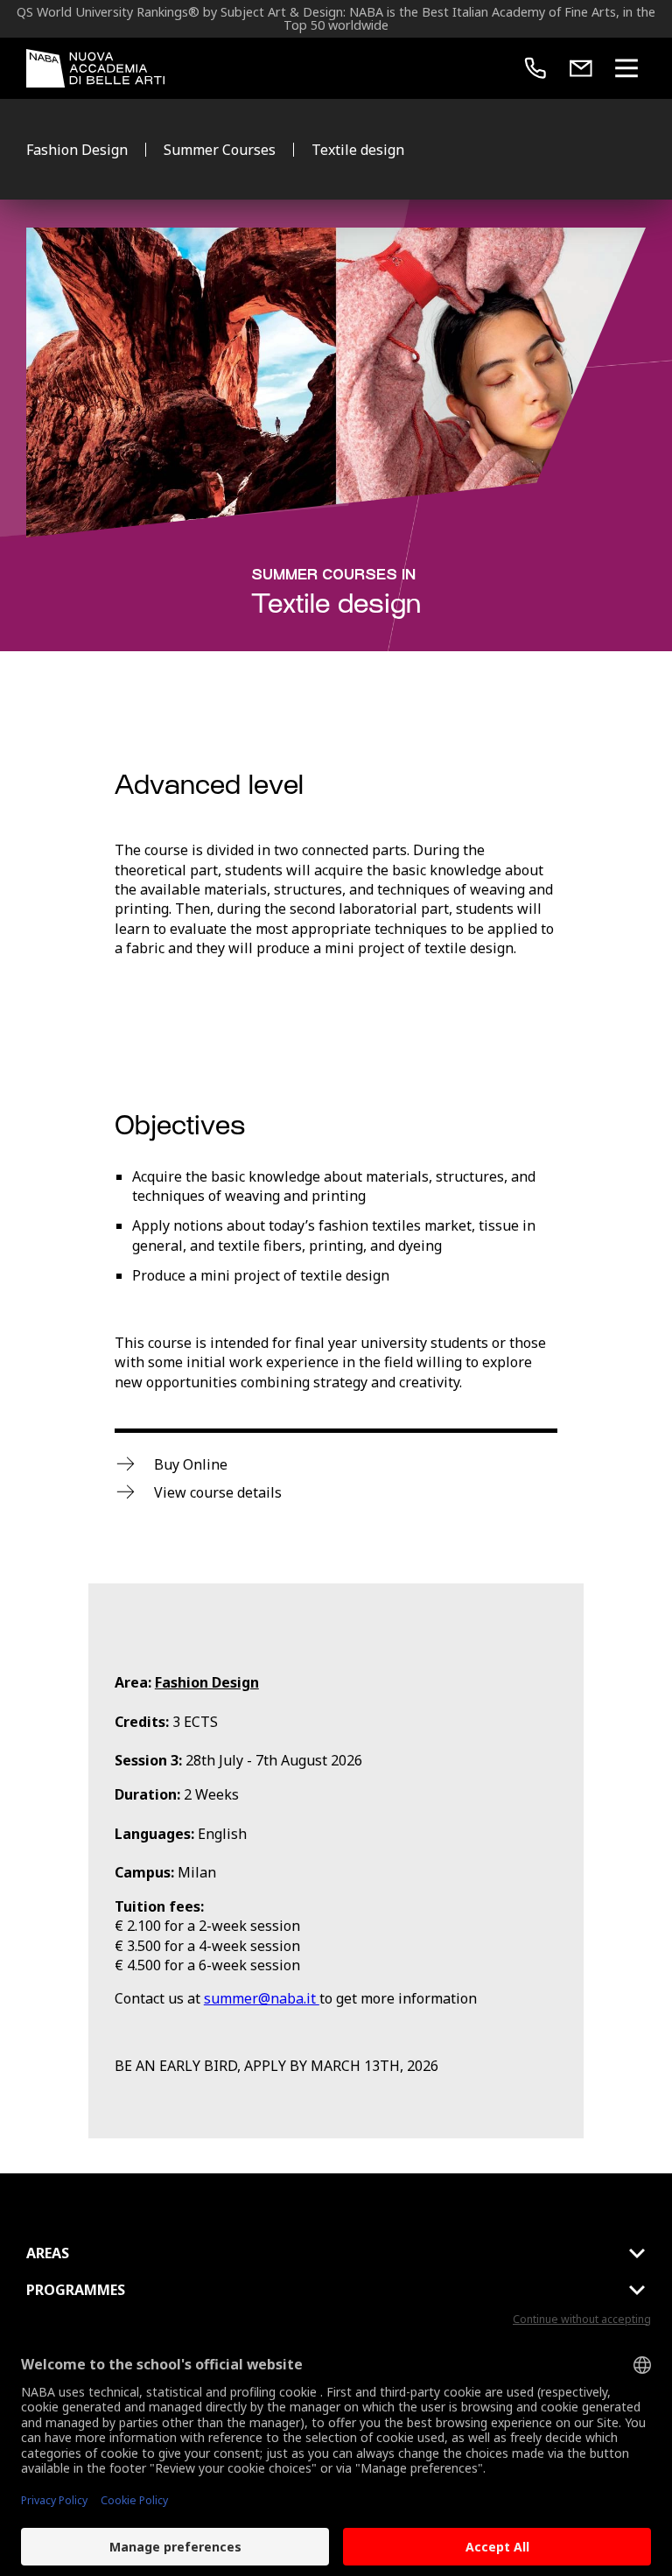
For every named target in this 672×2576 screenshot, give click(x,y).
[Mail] (581, 68)
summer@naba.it (262, 1998)
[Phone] (535, 68)
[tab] (336, 2253)
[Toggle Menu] (626, 68)
